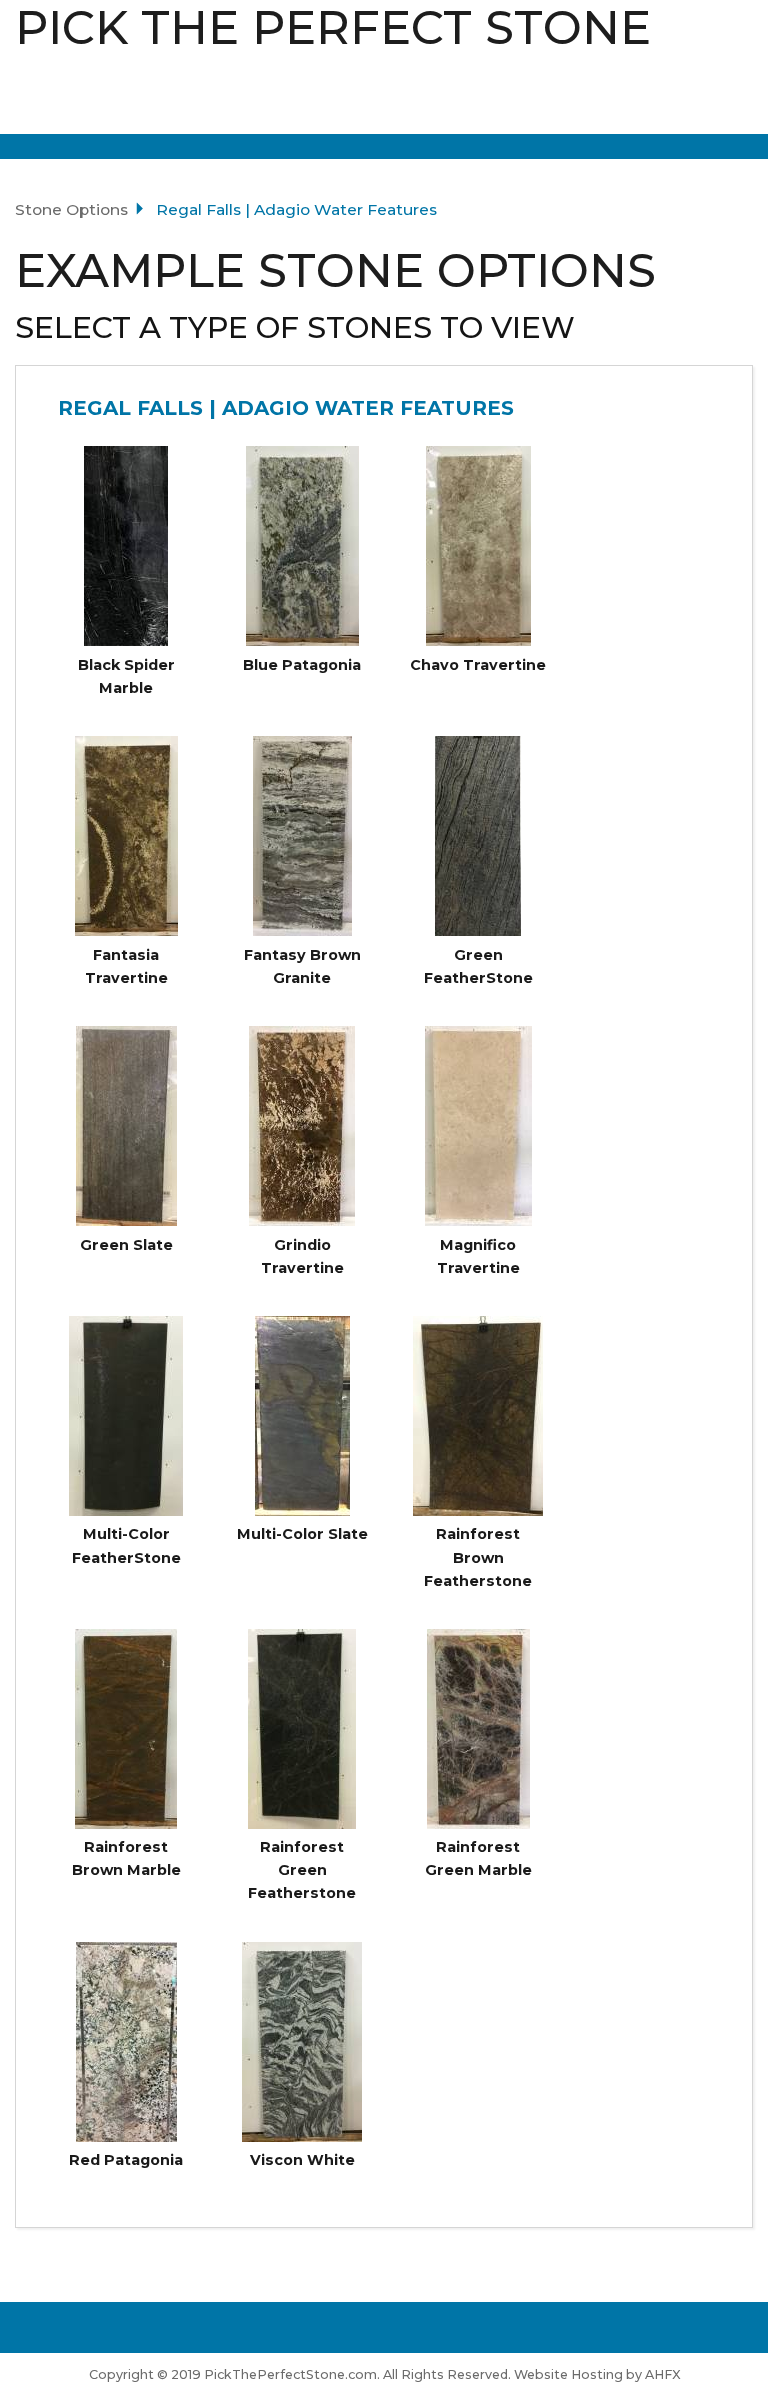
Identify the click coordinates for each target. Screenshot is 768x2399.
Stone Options (71, 209)
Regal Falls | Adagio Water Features (286, 408)
